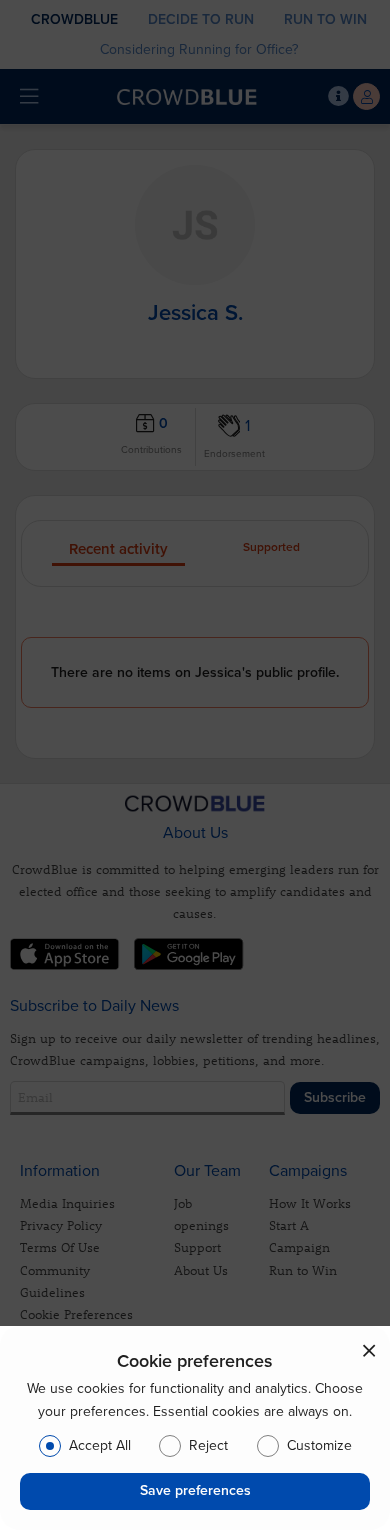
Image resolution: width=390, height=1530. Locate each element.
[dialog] (195, 1428)
